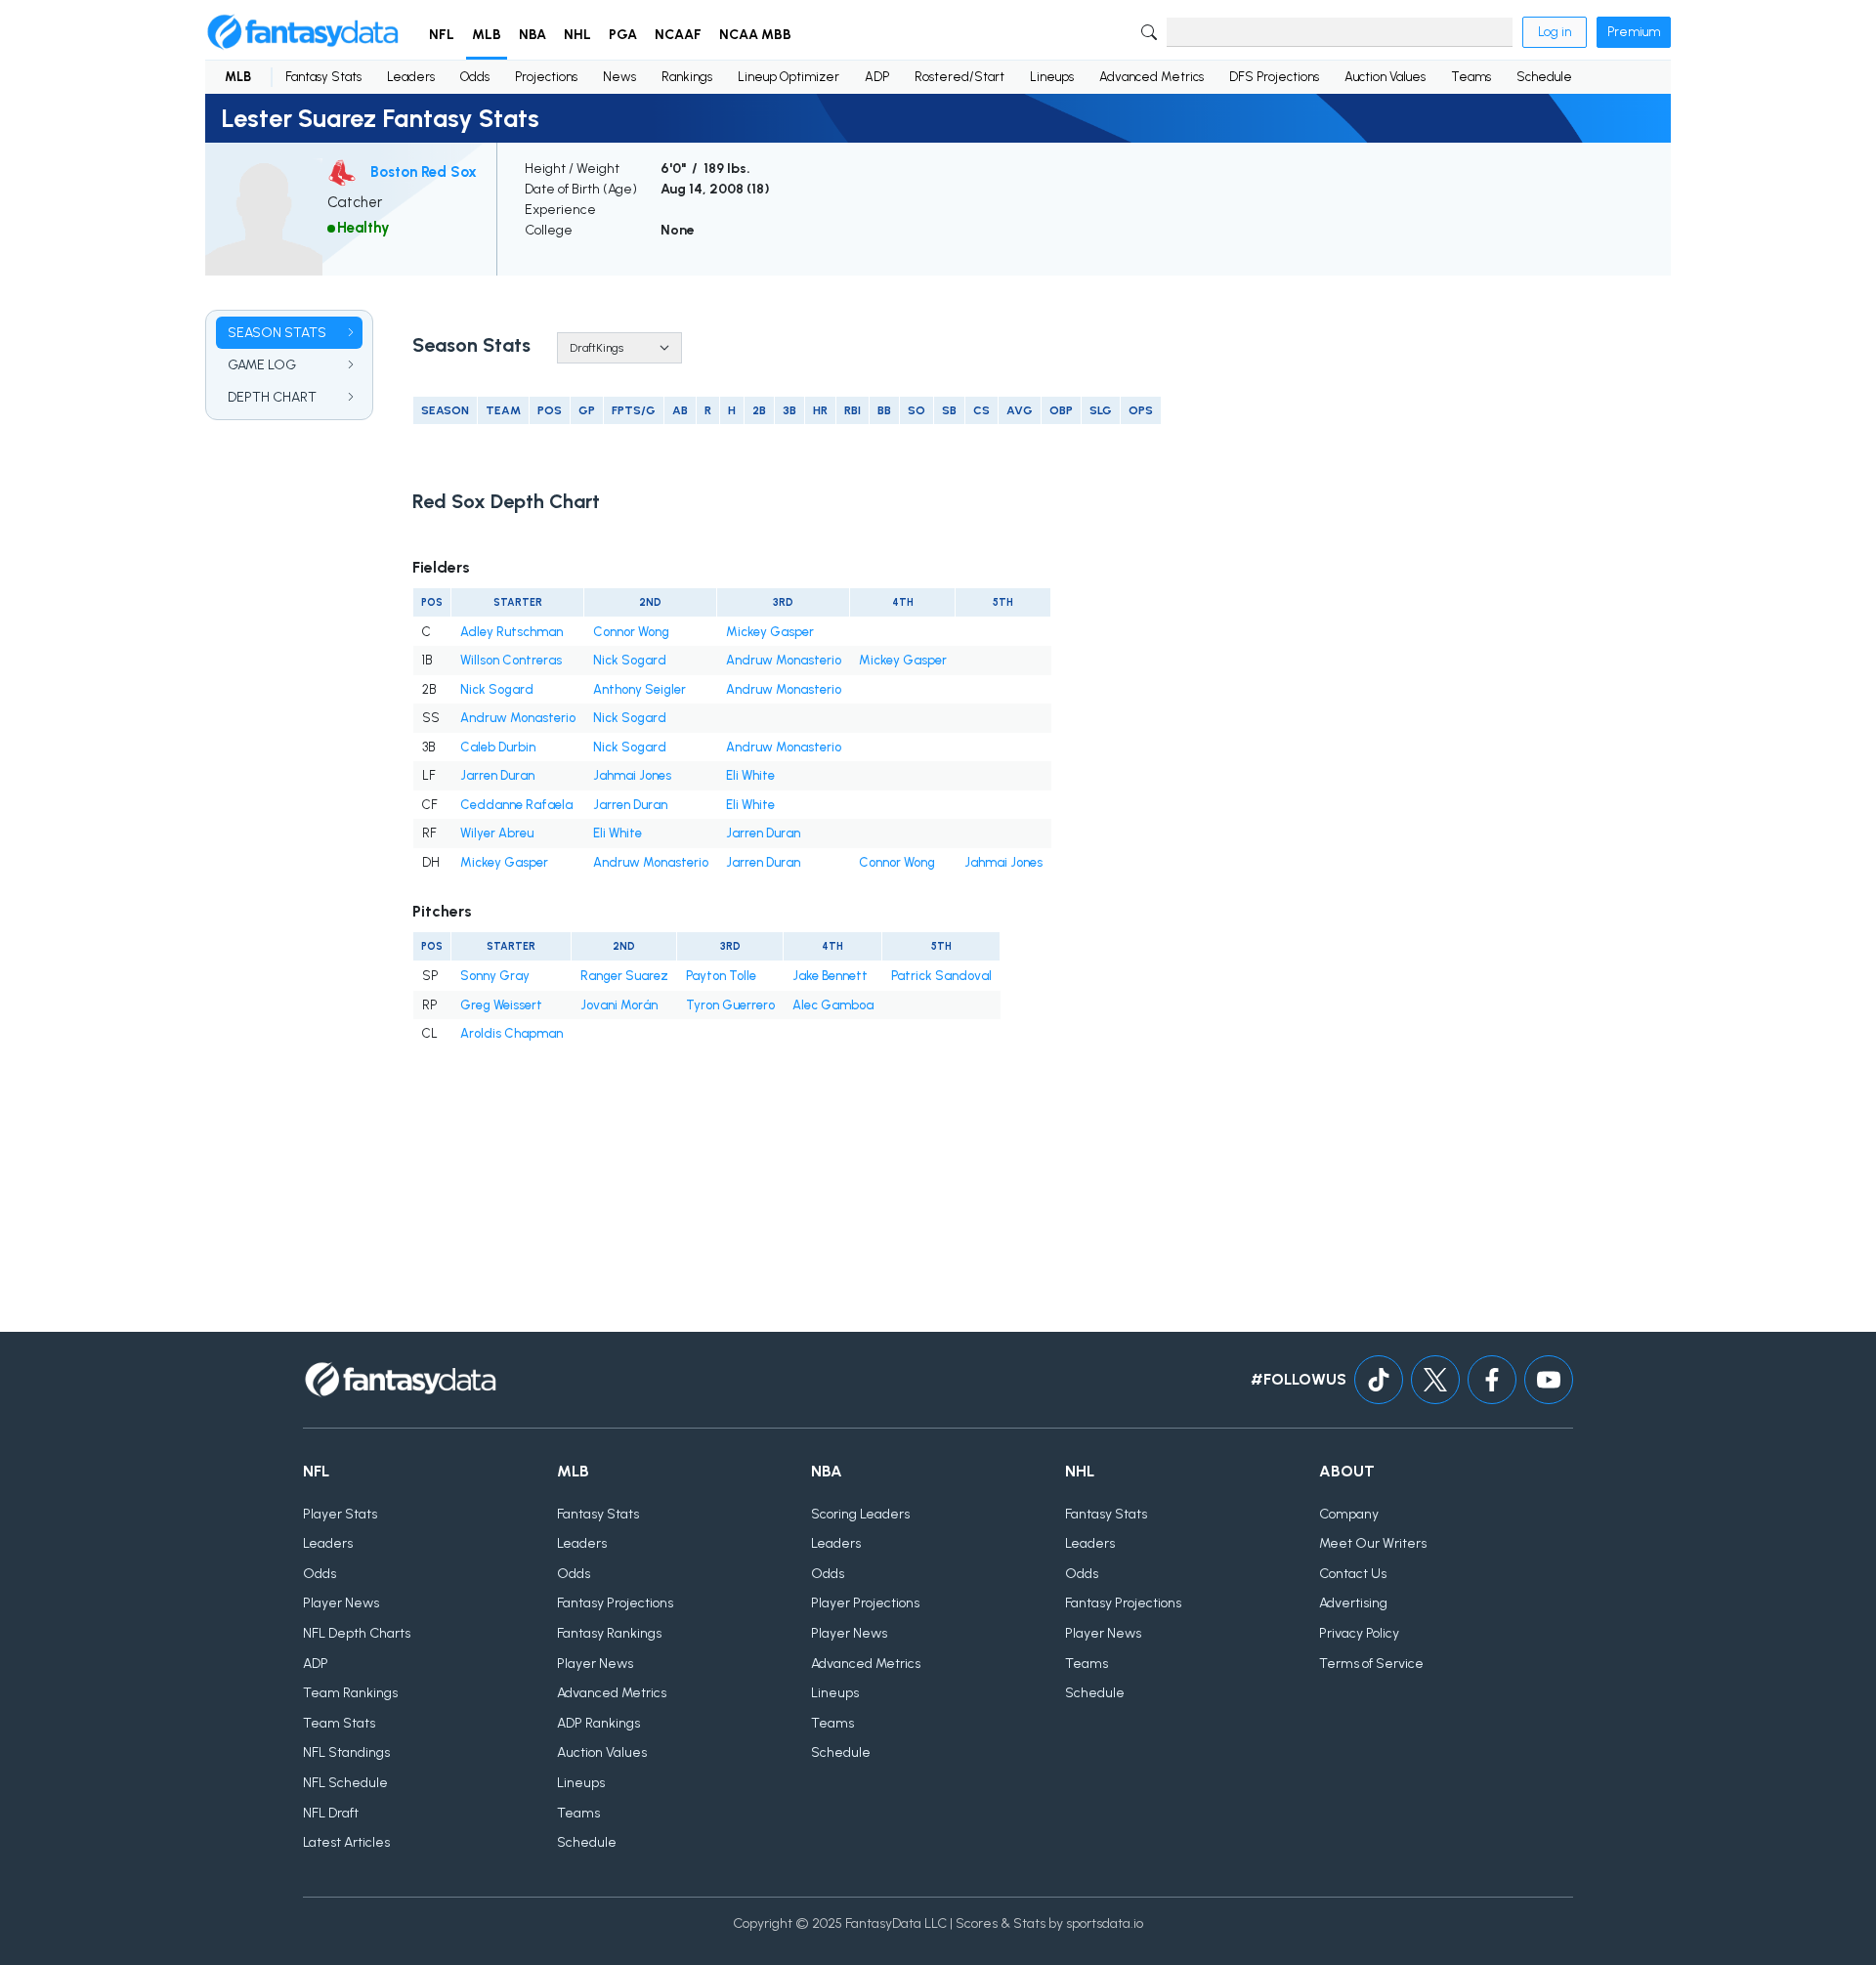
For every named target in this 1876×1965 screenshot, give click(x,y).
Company (1349, 1514)
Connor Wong (631, 632)
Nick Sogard (630, 660)
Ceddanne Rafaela (516, 805)
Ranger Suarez (624, 976)
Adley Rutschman (512, 632)
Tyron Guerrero (730, 1005)
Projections (546, 77)
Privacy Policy (1359, 1633)
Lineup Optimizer (789, 77)
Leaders (411, 77)
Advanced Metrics (1151, 77)
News (619, 77)
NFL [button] (442, 35)
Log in (1555, 32)
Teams (1471, 77)
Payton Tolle (721, 976)
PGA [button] (623, 35)
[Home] (303, 32)
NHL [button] (577, 35)
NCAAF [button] (678, 35)
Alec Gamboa (833, 1005)
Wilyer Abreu (497, 833)
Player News (341, 1603)
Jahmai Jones (632, 775)
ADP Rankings (598, 1723)
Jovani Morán (619, 1005)
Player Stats (340, 1514)
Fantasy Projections (615, 1603)
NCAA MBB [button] (755, 35)
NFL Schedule (345, 1783)
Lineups (1052, 77)
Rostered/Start (959, 77)
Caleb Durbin (498, 747)
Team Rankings (350, 1693)
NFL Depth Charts (357, 1633)
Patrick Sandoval (941, 976)
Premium (1634, 32)
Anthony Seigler (640, 689)
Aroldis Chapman (512, 1033)
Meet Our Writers (1373, 1543)
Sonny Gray (495, 976)
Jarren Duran (497, 775)
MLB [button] (487, 35)
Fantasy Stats (323, 77)
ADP (877, 77)
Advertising (1353, 1603)
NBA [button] (533, 35)
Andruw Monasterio (784, 660)
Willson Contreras (511, 660)
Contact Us (1353, 1574)
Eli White (750, 775)
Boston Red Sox (424, 172)
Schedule (1544, 77)
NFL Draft (331, 1813)
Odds (475, 77)
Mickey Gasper (770, 632)
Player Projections (865, 1603)
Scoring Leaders (860, 1514)
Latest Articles (346, 1842)
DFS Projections (1274, 77)
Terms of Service (1371, 1664)
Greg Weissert (501, 1005)
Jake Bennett (830, 976)
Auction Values (1385, 77)
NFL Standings (346, 1752)
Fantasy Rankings (609, 1633)
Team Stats (339, 1723)
